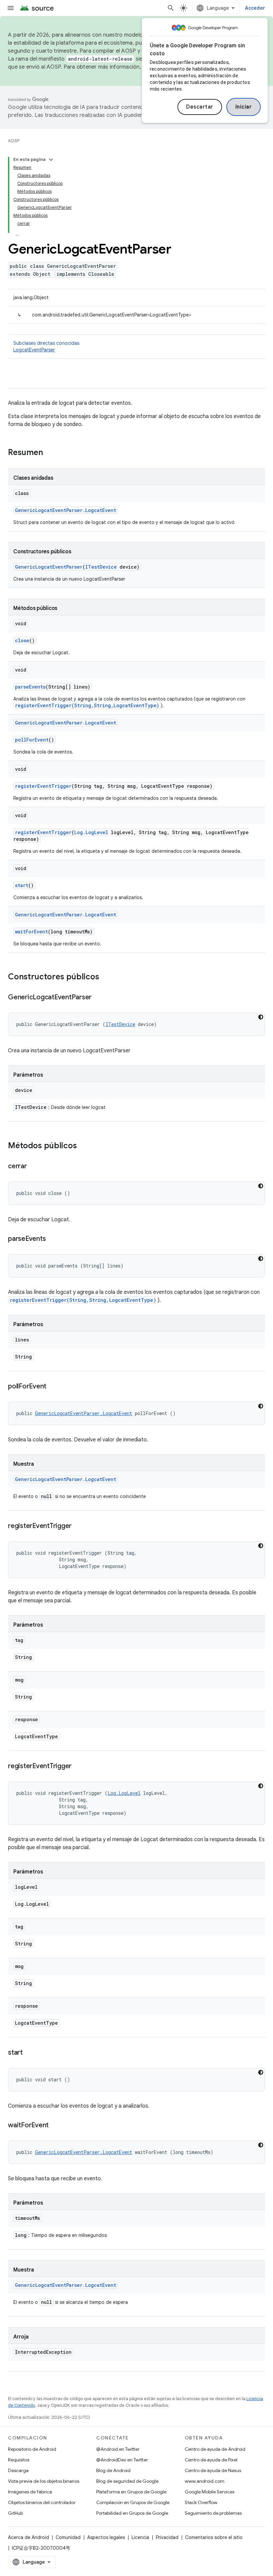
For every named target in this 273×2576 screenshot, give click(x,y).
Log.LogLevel (91, 832)
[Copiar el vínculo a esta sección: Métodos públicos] (84, 1146)
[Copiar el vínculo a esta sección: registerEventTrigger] (78, 1526)
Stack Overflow (201, 2502)
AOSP (14, 141)
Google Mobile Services (210, 2492)
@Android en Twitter (118, 2449)
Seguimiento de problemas (213, 2513)
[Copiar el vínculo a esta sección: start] (29, 2053)
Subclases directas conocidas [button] (46, 346)
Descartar (200, 107)
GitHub (15, 2513)
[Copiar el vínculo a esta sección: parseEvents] (52, 1239)
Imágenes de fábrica (30, 2492)
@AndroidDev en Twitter (122, 2460)
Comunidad (68, 2537)
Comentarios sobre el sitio (214, 2537)
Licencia (140, 2537)
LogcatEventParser (34, 350)
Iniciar (244, 107)
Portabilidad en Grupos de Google (132, 2513)
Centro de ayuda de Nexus (213, 2470)
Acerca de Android (28, 2537)
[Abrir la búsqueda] (171, 8)
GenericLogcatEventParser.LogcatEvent (66, 510)
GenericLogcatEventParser (49, 567)
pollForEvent (32, 740)
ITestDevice (101, 567)
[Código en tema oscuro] (261, 1017)
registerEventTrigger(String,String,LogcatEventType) (87, 705)
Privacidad (167, 2537)
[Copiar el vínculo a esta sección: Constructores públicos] (106, 977)
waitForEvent (31, 932)
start (22, 885)
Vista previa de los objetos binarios (44, 2481)
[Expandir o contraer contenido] (51, 160)
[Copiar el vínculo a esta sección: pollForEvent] (53, 1387)
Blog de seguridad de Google (127, 2481)
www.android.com (205, 2481)
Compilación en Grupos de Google (133, 2502)
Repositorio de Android (32, 2449)
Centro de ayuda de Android (215, 2449)
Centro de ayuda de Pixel (211, 2460)
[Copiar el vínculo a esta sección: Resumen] (50, 453)
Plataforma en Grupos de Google (131, 2492)
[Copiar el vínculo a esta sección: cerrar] (34, 1167)
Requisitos (19, 2460)
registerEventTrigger (43, 786)
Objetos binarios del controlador (42, 2502)
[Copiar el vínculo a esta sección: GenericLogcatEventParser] (98, 998)
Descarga (18, 2470)
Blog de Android (113, 2470)
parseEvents (30, 687)
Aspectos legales (106, 2537)
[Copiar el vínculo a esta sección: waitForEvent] (55, 2126)
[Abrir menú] (11, 8)
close (22, 640)
